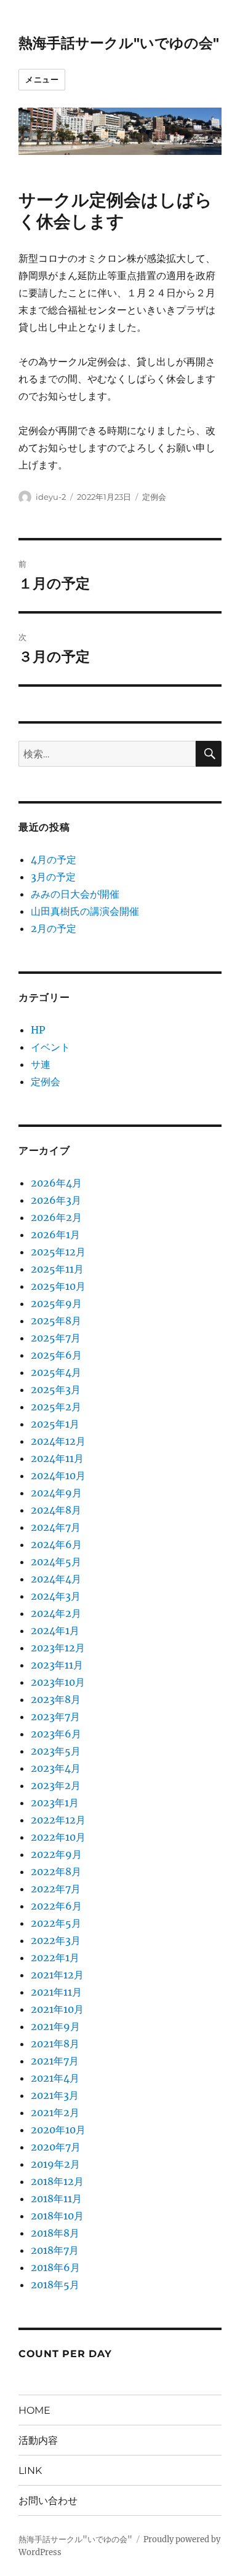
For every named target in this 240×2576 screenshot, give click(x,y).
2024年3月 (56, 1596)
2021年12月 (57, 1975)
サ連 (41, 1064)
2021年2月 (55, 2112)
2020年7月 (56, 2147)
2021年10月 (57, 2009)
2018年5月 (55, 2285)
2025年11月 (57, 1269)
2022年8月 (56, 1871)
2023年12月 (58, 1648)
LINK (30, 2471)
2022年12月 (58, 1820)
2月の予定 (54, 928)
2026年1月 (55, 1235)
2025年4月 (56, 1372)
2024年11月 (57, 1458)
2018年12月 (57, 2181)
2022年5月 (56, 1923)
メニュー (42, 79)
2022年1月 (55, 1958)
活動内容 (38, 2440)
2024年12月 (58, 1441)
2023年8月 (56, 1699)
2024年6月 (56, 1544)
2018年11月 (56, 2199)
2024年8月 (56, 1510)
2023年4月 (56, 1768)
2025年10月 (58, 1286)
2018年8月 (55, 2233)
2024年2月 (56, 1613)
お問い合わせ (48, 2501)
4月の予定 (54, 859)
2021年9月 (55, 2026)
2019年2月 (55, 2164)
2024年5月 (56, 1562)
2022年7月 (56, 1889)
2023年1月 (55, 1803)
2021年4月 (55, 2078)
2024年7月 (56, 1527)
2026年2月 (56, 1217)
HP (38, 1030)
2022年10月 (58, 1837)
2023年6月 (56, 1734)
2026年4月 (56, 1183)
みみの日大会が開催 (75, 894)
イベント (50, 1047)
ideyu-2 (51, 497)
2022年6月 (56, 1906)
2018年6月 (55, 2267)
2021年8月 (55, 2044)
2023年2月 (56, 1785)
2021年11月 (56, 1992)
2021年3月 (55, 2095)
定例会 (154, 497)
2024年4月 (56, 1579)
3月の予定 (53, 877)
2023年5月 (56, 1751)
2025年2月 (56, 1407)
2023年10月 (58, 1682)
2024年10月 (58, 1476)
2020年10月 (58, 2130)
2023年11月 (57, 1665)
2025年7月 (56, 1338)
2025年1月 (55, 1424)
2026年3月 (56, 1200)
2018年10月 (57, 2216)
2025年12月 (58, 1252)
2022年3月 (56, 1940)
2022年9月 (56, 1854)
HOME (34, 2410)
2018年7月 (55, 2250)
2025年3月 (56, 1389)
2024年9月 (56, 1493)
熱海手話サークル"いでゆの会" (119, 43)
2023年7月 (55, 1717)
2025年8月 (56, 1321)
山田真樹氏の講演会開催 (85, 911)
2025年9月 (56, 1303)
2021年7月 (55, 2061)
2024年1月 (55, 1630)
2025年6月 (56, 1355)
